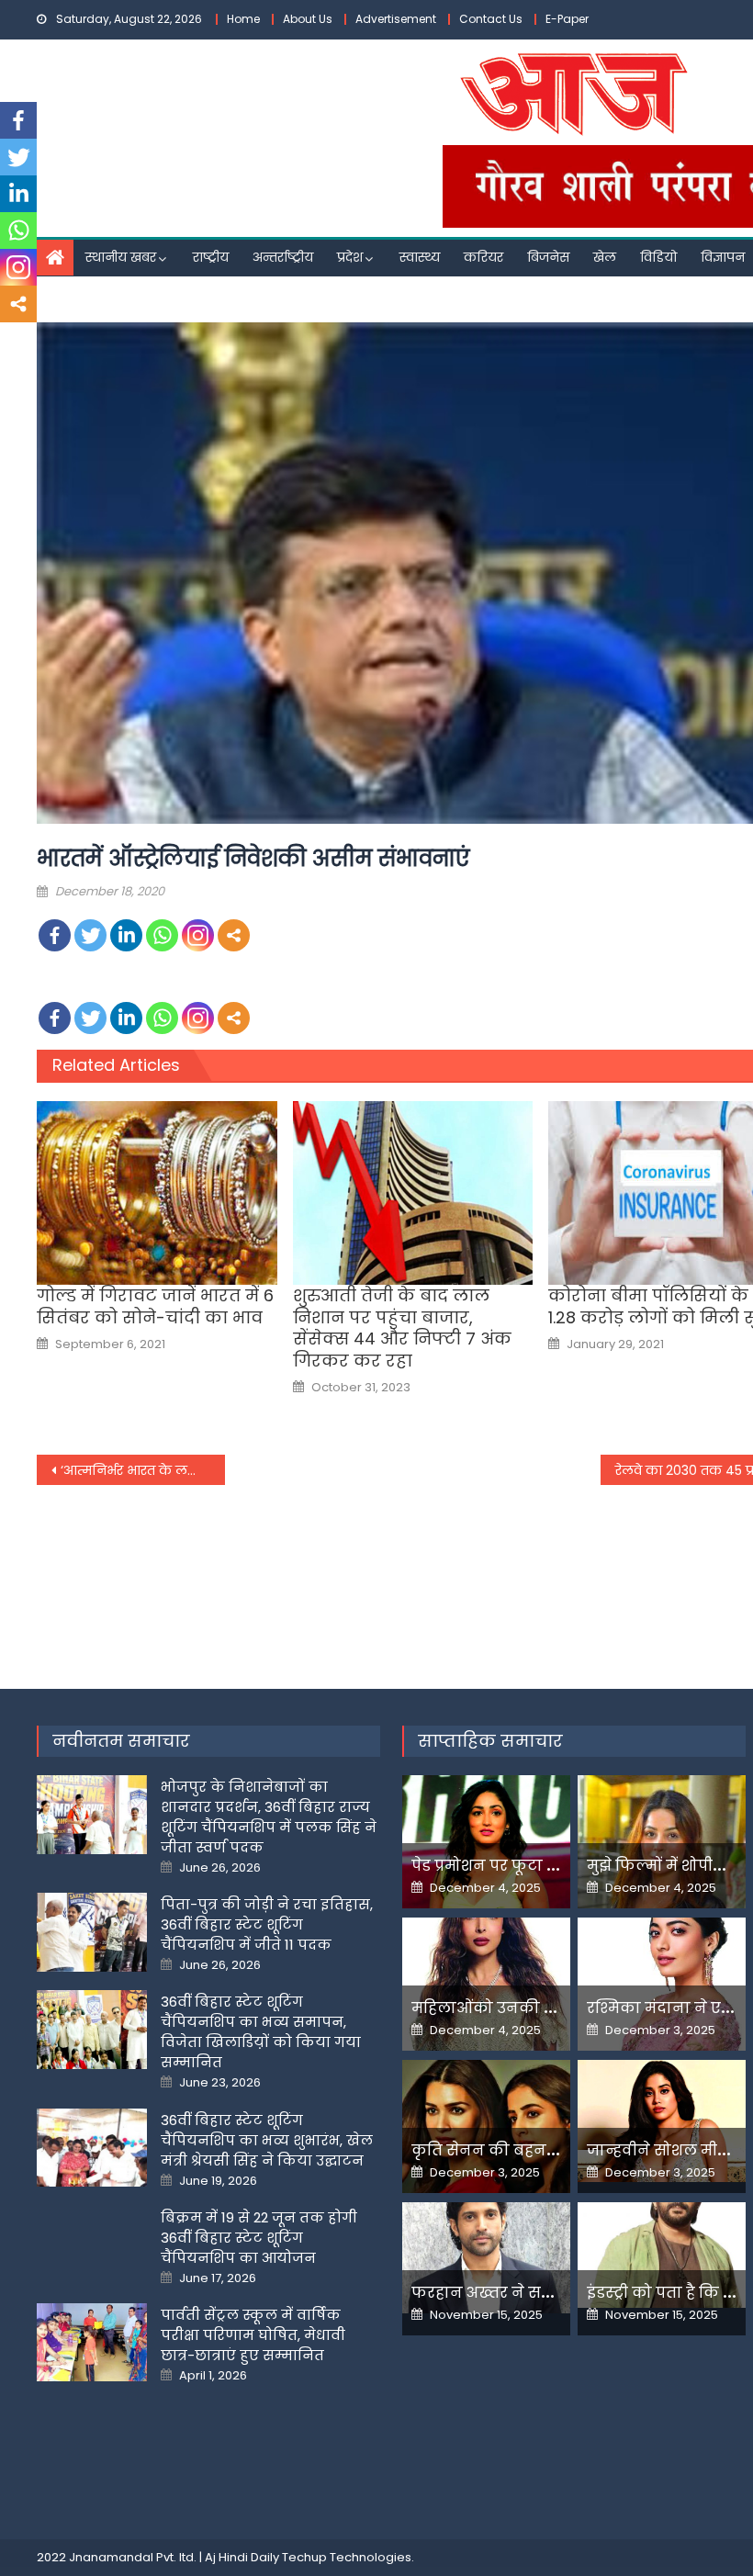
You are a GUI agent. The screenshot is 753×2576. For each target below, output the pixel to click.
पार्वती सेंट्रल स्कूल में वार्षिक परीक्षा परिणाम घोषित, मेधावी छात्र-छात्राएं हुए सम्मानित (253, 2335)
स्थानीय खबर (121, 257)
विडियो (658, 257)
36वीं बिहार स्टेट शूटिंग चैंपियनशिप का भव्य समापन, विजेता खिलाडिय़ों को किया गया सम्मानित (261, 2032)
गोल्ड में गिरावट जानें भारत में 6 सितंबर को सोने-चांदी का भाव (155, 1306)
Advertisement (396, 19)
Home (243, 19)
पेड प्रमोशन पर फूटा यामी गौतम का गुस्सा (551, 1866)
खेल (605, 257)
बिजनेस (548, 257)
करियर (483, 257)
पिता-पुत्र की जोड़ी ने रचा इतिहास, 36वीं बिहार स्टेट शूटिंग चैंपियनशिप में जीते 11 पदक (267, 1924)
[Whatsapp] (162, 935)
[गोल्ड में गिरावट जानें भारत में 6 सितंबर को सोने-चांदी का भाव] (157, 1193)
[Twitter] (90, 935)
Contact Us (491, 19)
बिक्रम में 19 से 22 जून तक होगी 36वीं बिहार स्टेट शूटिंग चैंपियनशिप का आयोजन (259, 2238)
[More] (234, 935)
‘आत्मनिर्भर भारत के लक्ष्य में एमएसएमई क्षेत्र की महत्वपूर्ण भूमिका (143, 1470)
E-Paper (567, 19)
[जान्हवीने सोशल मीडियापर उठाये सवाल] (662, 2121)
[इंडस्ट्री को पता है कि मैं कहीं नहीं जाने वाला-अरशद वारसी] (662, 2255)
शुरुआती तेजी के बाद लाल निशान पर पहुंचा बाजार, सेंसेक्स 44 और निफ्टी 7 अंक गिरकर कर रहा (402, 1328)
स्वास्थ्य (420, 257)
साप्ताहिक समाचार (490, 1741)
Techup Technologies (347, 2557)
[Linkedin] (126, 935)
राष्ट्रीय (211, 257)
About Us (308, 19)
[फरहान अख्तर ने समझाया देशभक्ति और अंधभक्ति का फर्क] (486, 2258)
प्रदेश (350, 257)
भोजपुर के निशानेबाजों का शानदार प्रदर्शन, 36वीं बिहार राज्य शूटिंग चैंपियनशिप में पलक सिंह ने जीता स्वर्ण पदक (269, 1817)
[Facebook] (55, 935)
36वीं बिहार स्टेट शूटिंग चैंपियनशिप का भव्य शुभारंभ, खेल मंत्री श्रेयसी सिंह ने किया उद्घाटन (267, 2140)
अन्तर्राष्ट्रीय (283, 257)
